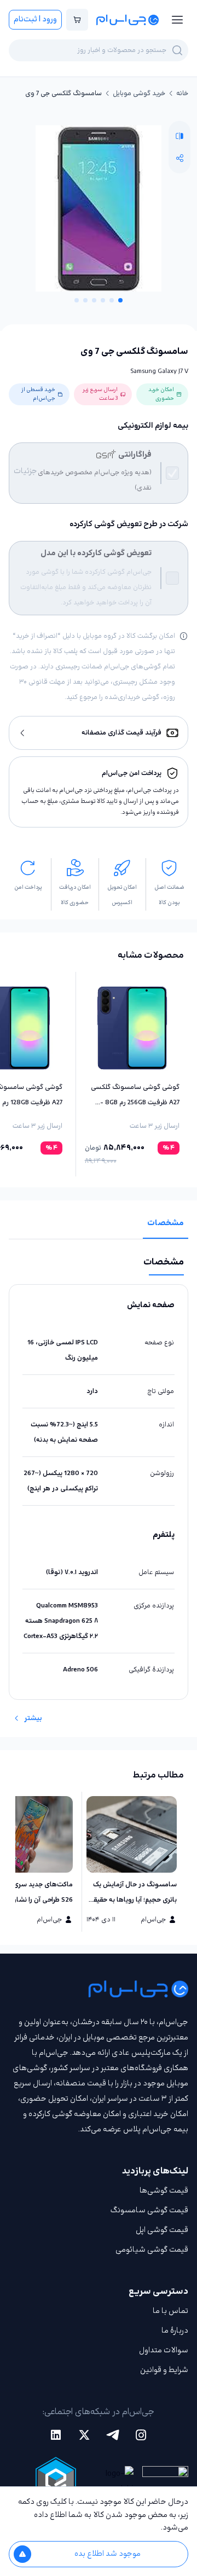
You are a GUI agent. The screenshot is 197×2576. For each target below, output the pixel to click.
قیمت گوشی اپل (162, 2230)
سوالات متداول (164, 2350)
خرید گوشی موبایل (139, 94)
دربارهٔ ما (175, 2331)
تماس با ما (170, 2311)
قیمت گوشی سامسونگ (149, 2210)
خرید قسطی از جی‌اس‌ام (38, 394)
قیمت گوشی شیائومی (152, 2250)
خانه (182, 94)
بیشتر (33, 1718)
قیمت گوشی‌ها (164, 2191)
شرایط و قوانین (164, 2370)
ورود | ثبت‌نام (35, 19)
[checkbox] (172, 473)
